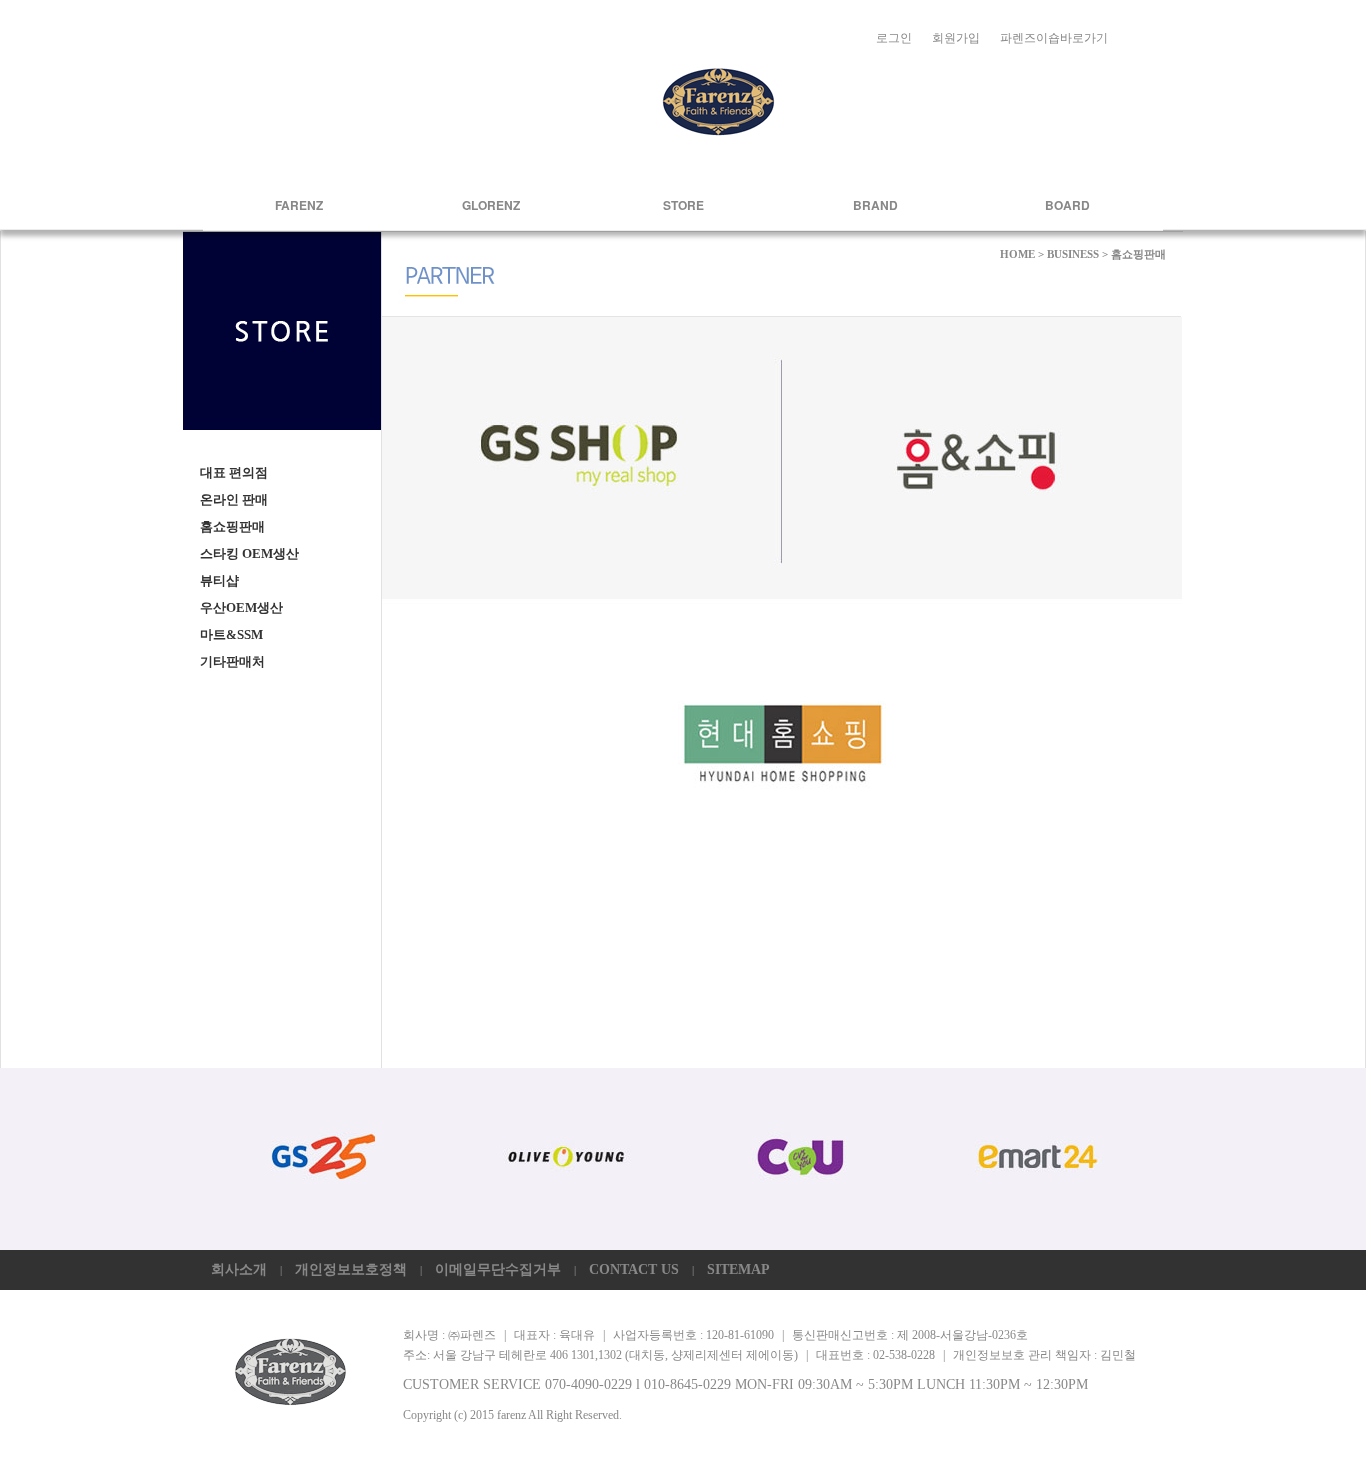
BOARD (1067, 205)
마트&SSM (231, 634)
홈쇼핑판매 (232, 526)
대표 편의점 (234, 472)
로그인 (894, 38)
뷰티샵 (219, 580)
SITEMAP (738, 1269)
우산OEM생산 (241, 607)
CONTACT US (634, 1269)
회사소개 (239, 1269)
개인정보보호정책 (351, 1269)
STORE (683, 205)
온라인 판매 (234, 499)
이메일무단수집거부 (498, 1269)
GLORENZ (491, 205)
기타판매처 (232, 661)
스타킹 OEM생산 (249, 553)
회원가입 (956, 38)
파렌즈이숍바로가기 (1054, 38)
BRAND (875, 205)
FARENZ (299, 205)
